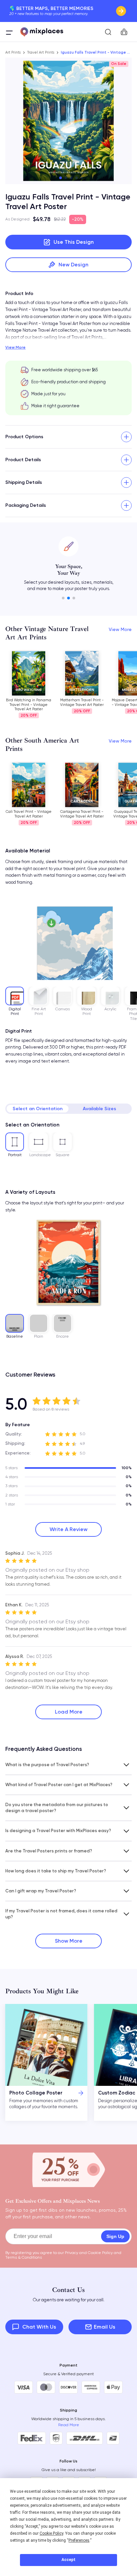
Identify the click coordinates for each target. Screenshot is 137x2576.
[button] (61, 178)
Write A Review (68, 1529)
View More (15, 347)
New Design (73, 265)
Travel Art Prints (41, 52)
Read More (69, 2425)
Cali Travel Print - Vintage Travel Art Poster (29, 814)
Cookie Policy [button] (51, 2533)
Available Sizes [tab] (99, 1109)
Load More (69, 1712)
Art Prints (13, 52)
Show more (69, 1941)
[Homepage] (42, 32)
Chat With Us (39, 2327)
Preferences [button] (79, 2540)
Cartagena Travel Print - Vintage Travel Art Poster (82, 814)
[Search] (108, 32)
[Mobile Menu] (9, 32)
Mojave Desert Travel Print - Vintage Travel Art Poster (82, 702)
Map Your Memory (121, 11)
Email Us (105, 2327)
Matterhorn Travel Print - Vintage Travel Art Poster (29, 702)
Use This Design (74, 242)
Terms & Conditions (24, 2257)
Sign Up (115, 2236)
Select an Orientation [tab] (38, 1109)
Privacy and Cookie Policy (89, 2253)
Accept (68, 2560)
